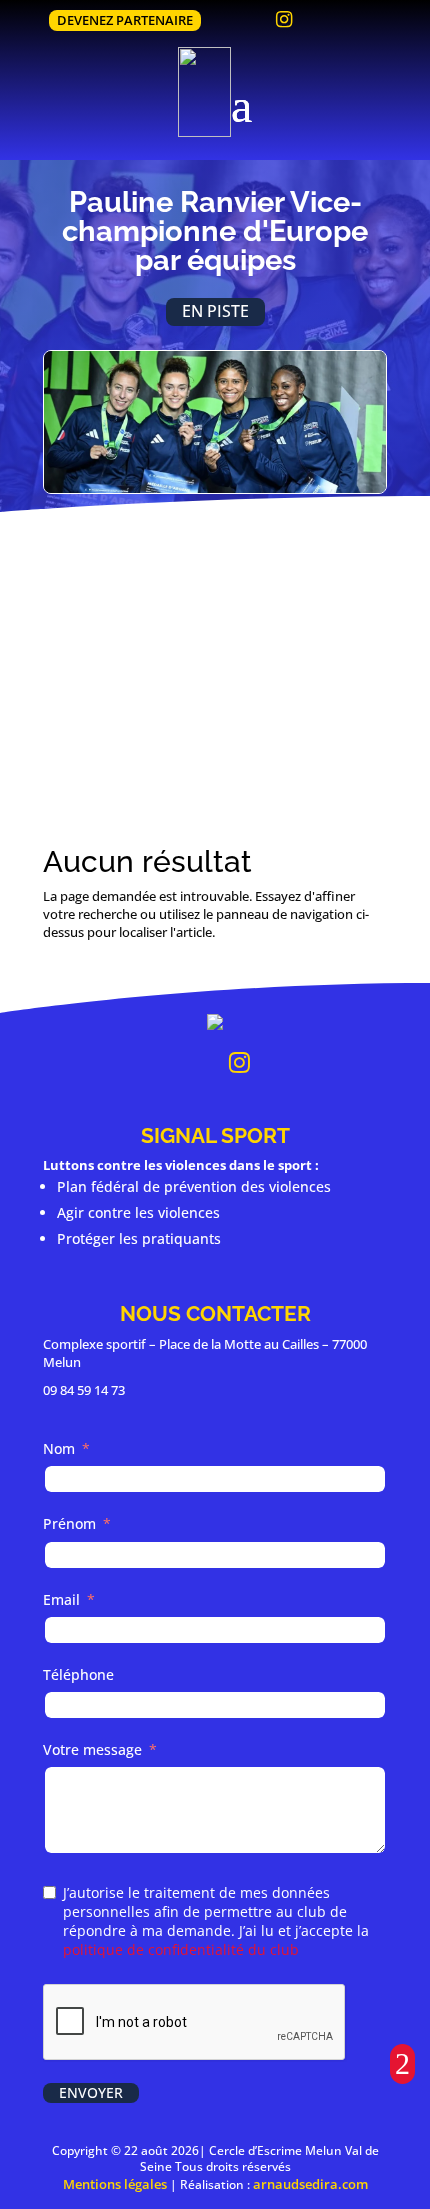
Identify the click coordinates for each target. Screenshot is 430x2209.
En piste (215, 311)
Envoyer (91, 2092)
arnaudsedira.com (310, 2184)
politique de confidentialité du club (181, 1949)
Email (61, 1599)
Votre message (92, 1749)
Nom (59, 1448)
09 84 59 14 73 (84, 1390)
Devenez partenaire (125, 20)
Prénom (69, 1523)
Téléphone (78, 1674)
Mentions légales (115, 2184)
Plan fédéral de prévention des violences (194, 1186)
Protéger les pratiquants (139, 1238)
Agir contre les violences (138, 1212)
